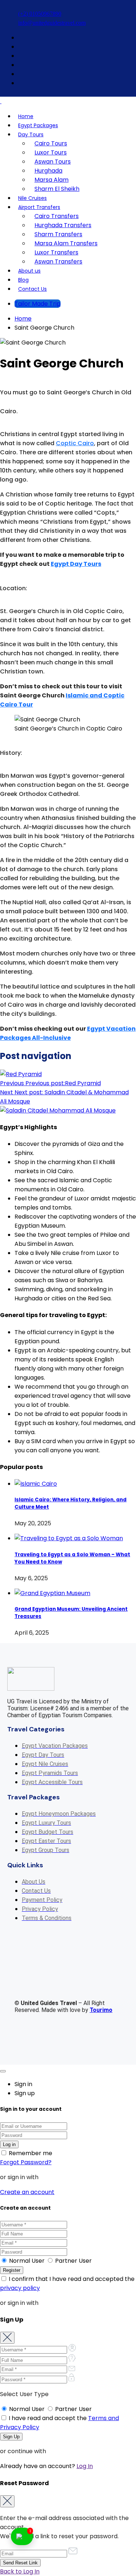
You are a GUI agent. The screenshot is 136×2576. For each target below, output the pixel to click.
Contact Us (32, 289)
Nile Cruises (32, 198)
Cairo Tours (51, 143)
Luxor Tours (51, 152)
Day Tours (31, 134)
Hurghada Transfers (63, 225)
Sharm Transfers (58, 234)
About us (29, 271)
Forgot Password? (26, 2162)
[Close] (3, 2071)
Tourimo (101, 2010)
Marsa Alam (51, 180)
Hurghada (48, 171)
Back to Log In (20, 2571)
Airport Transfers (39, 207)
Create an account (27, 2192)
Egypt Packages (38, 125)
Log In (85, 2466)
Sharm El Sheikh (57, 189)
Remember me (30, 2153)
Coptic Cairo (75, 443)
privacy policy (20, 2288)
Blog (23, 280)
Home (26, 116)
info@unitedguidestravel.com (52, 23)
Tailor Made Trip (38, 304)
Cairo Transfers (57, 216)
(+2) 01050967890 (40, 14)
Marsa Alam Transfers (66, 243)
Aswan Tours (53, 162)
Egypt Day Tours (76, 564)
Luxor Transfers (56, 252)
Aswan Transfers (58, 261)
